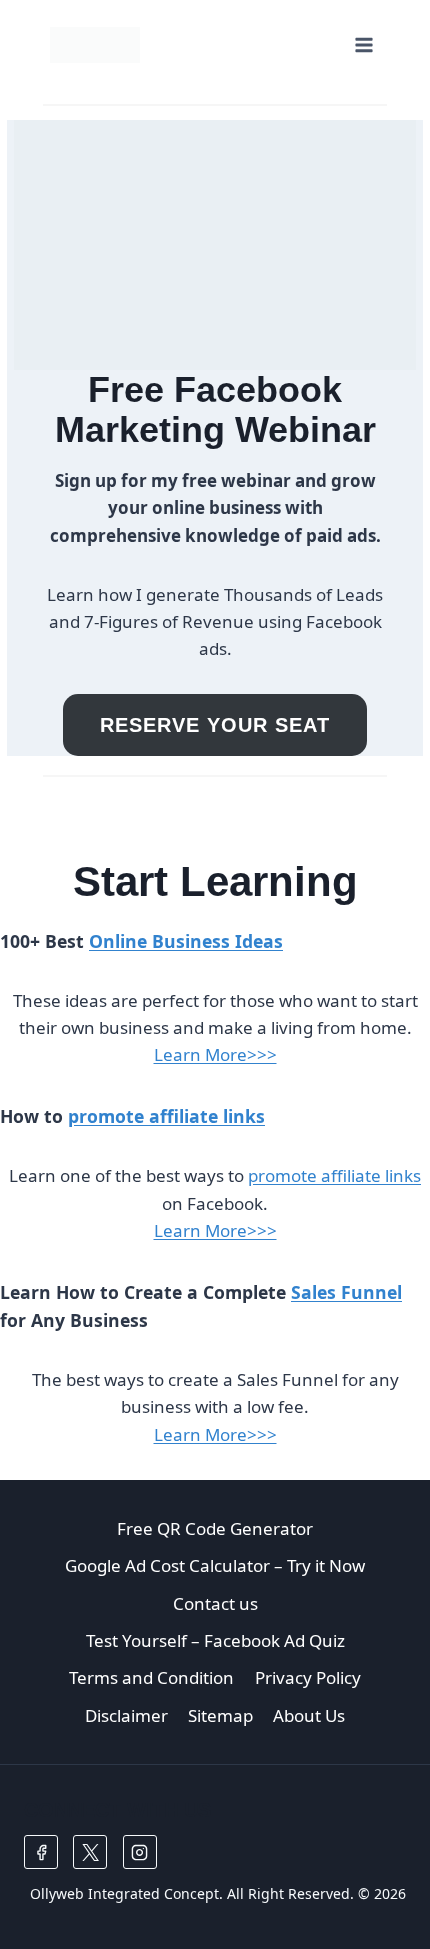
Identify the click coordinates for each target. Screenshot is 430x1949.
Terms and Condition (151, 1677)
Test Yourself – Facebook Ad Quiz (215, 1640)
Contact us (215, 1603)
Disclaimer (126, 1715)
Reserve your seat (215, 725)
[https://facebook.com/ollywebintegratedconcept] (41, 1852)
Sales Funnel (346, 1292)
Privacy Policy (308, 1677)
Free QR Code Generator (215, 1528)
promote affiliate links (166, 1116)
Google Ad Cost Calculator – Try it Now (215, 1565)
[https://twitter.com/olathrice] (90, 1852)
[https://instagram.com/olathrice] (140, 1852)
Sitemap (220, 1715)
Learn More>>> (215, 1054)
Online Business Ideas (186, 941)
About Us (309, 1715)
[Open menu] (363, 44)
